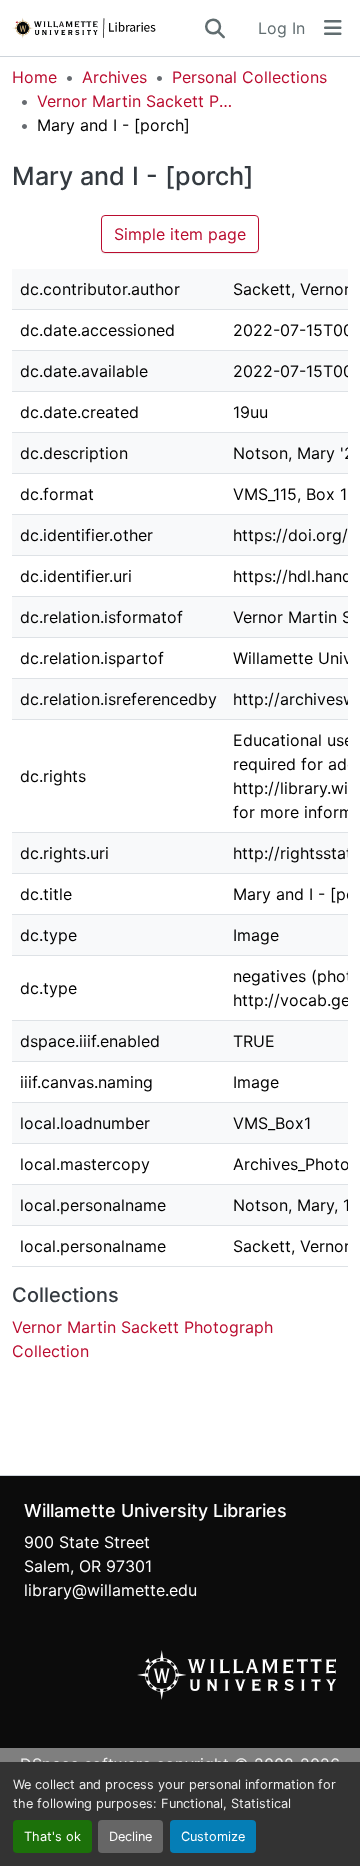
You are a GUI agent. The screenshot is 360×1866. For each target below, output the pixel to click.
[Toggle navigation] (333, 28)
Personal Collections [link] (249, 77)
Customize (213, 1836)
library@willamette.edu (110, 1590)
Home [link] (34, 77)
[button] (107, 28)
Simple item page (180, 234)
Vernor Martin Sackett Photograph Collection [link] (137, 101)
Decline (130, 1836)
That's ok (52, 1836)
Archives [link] (114, 77)
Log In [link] (281, 28)
